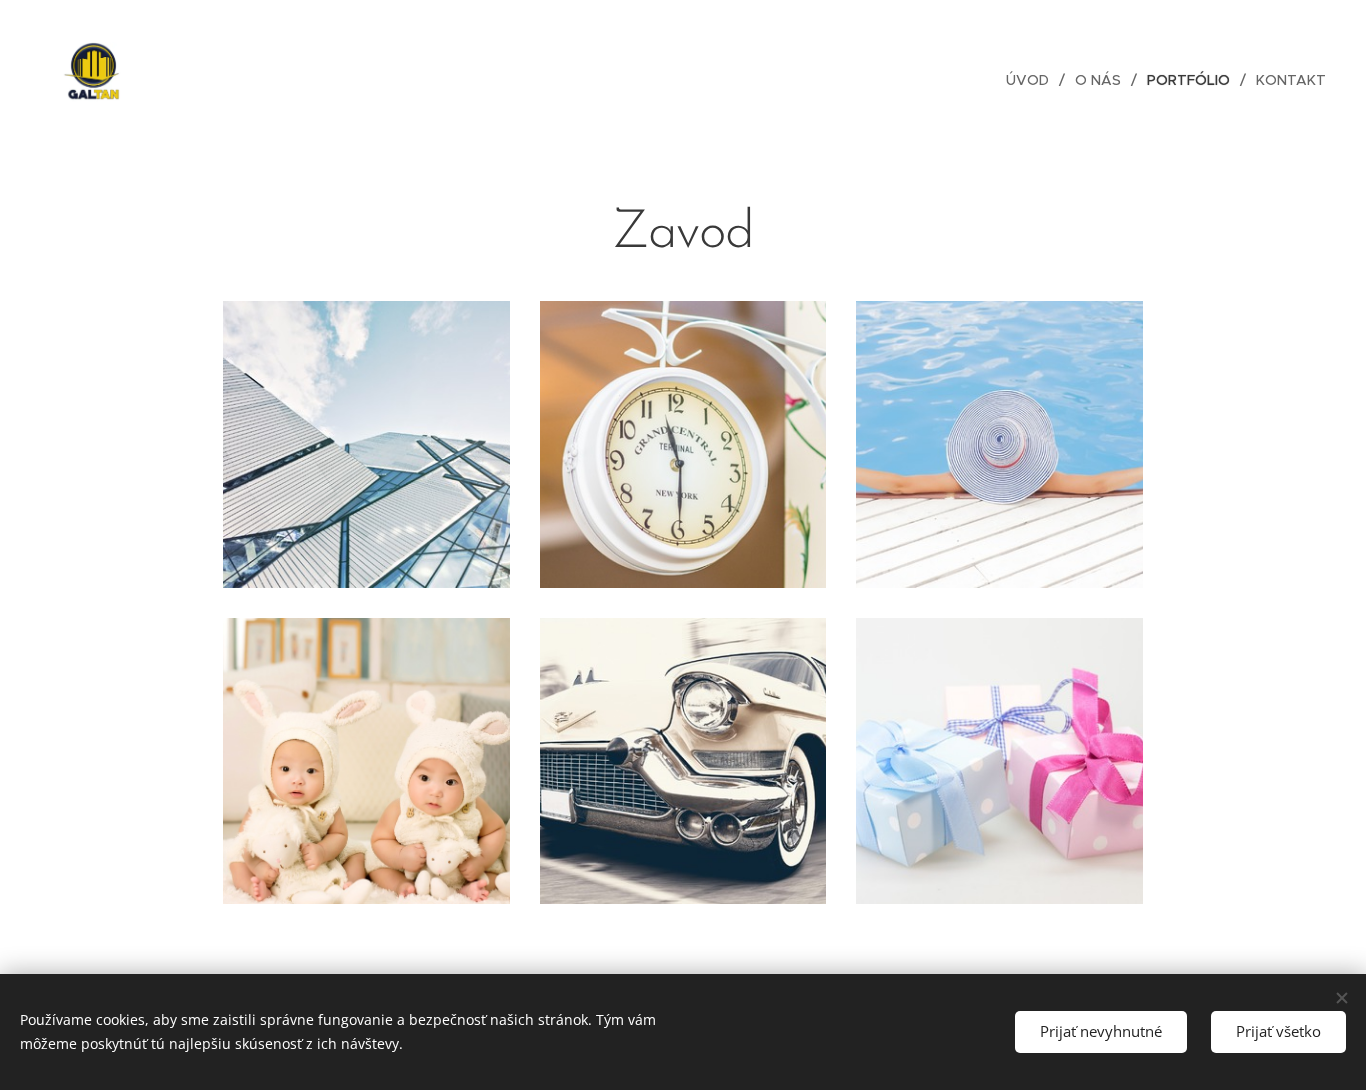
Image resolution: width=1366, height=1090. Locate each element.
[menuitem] (1033, 80)
